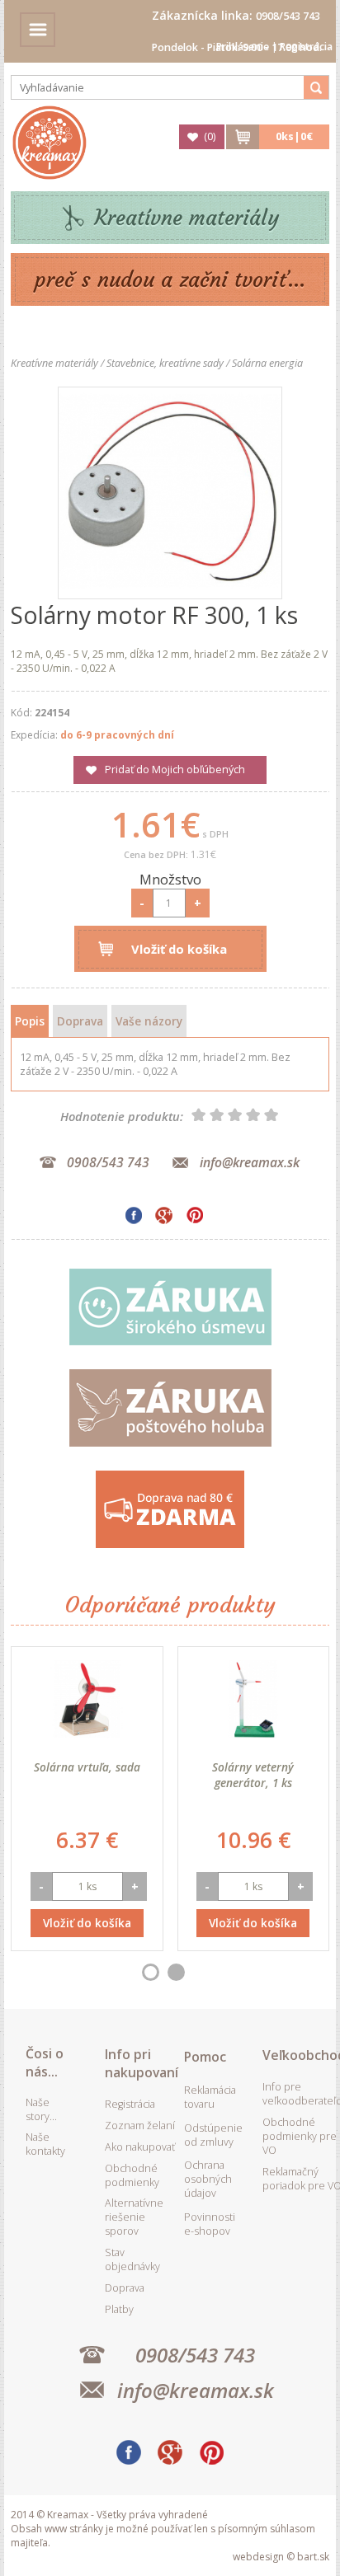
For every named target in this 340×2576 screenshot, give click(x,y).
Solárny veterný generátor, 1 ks (253, 1775)
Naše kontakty (45, 2144)
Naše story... (41, 2109)
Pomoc (205, 2057)
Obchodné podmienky (132, 2175)
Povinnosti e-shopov (210, 2224)
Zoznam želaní (140, 2126)
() (210, 136)
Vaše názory (149, 1021)
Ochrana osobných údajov (208, 2179)
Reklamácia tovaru (210, 2097)
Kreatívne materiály (187, 218)
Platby (119, 2309)
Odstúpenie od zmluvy (213, 2135)
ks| (294, 136)
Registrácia (306, 47)
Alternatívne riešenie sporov (134, 2217)
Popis (30, 1021)
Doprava (80, 1021)
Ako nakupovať (140, 2147)
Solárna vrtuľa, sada (87, 1767)
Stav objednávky (132, 2259)
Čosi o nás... (45, 2062)
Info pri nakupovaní (142, 2063)
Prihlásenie (243, 47)
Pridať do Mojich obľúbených (175, 770)
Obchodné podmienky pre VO (300, 2136)
